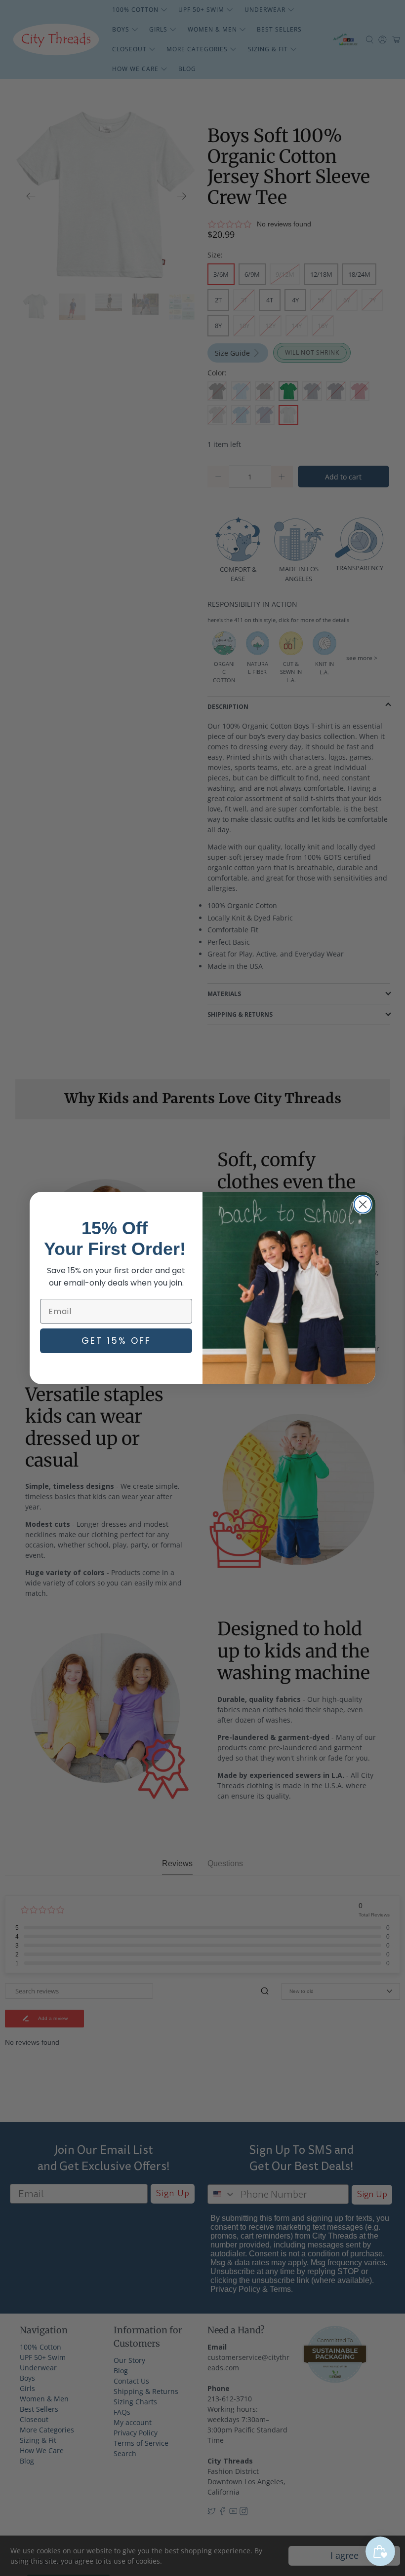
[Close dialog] (363, 1204)
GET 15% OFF (116, 1341)
